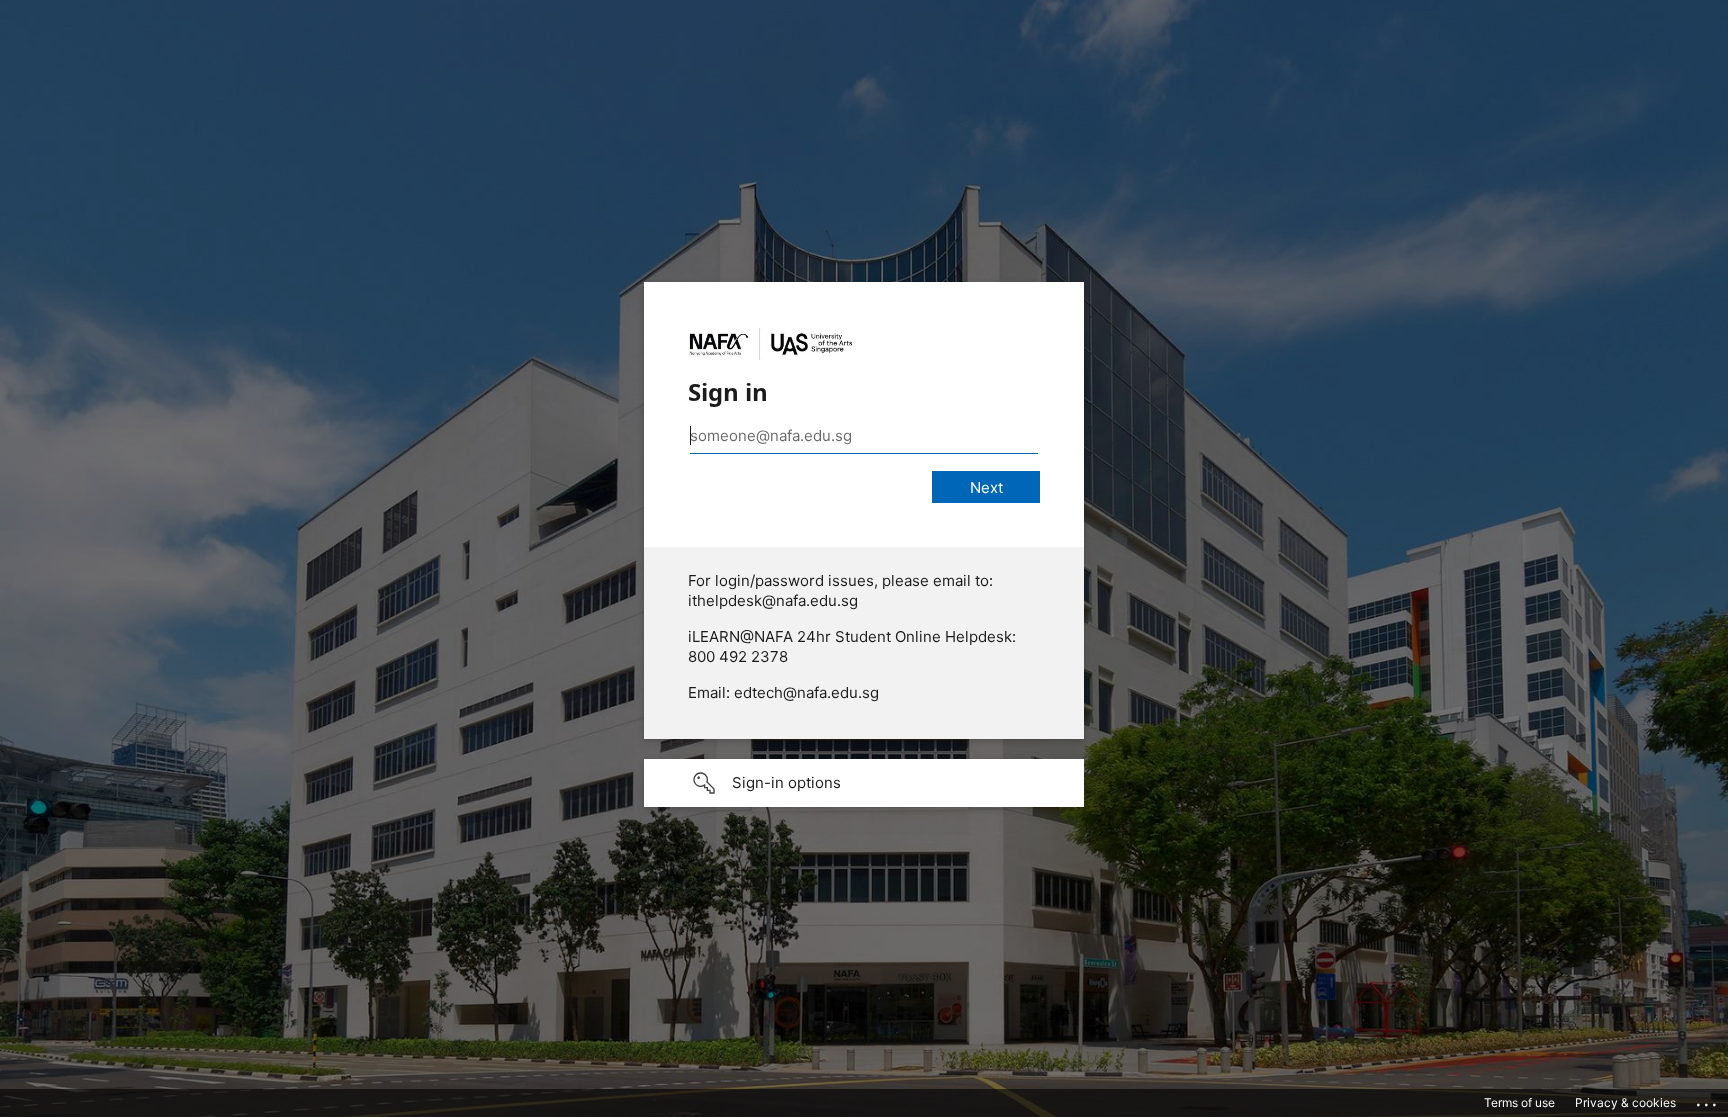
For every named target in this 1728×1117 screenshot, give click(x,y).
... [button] (1708, 1100)
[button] (864, 783)
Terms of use (1519, 1102)
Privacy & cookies (1625, 1102)
